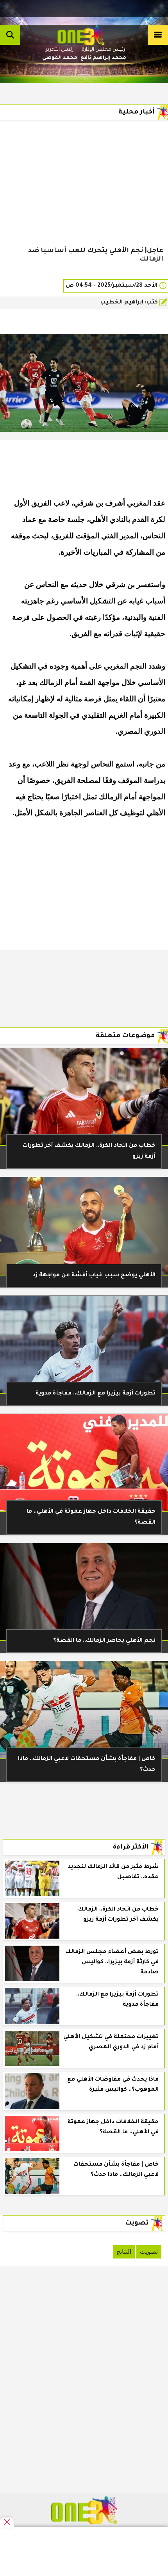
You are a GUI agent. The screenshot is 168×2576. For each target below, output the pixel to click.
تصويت (149, 2252)
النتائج (124, 2252)
